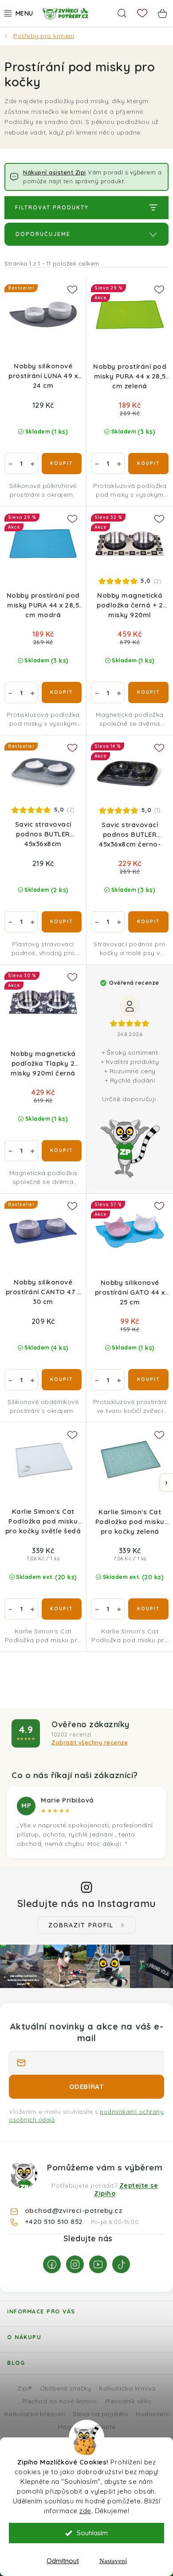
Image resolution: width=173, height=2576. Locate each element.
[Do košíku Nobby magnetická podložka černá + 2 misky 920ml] (148, 692)
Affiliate (104, 2427)
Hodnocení (152, 2414)
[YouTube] (98, 2264)
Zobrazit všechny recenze (90, 1742)
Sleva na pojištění (100, 2414)
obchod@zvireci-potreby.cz (74, 2210)
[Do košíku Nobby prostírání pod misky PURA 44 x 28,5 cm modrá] (62, 692)
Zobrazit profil (81, 1925)
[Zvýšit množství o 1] (32, 464)
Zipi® (25, 2388)
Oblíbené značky (66, 2388)
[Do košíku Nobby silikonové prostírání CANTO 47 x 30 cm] (62, 1380)
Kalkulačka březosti (35, 2414)
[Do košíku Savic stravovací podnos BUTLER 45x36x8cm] (62, 922)
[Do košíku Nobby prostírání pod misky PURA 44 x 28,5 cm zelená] (148, 464)
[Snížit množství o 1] (10, 464)
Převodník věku (128, 2401)
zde (85, 2511)
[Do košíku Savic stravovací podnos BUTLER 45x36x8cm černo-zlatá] (148, 922)
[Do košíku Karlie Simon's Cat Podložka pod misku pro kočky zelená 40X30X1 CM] (148, 1609)
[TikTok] (121, 2264)
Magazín (71, 2427)
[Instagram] (75, 2264)
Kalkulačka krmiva (127, 2388)
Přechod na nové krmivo (60, 2401)
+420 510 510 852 (55, 2221)
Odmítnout (63, 2561)
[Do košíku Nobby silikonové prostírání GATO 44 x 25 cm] (148, 1380)
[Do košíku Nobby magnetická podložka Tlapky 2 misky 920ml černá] (62, 1151)
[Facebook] (52, 2264)
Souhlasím (92, 2533)
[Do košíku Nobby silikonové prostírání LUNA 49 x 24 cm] (62, 464)
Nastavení (113, 2561)
